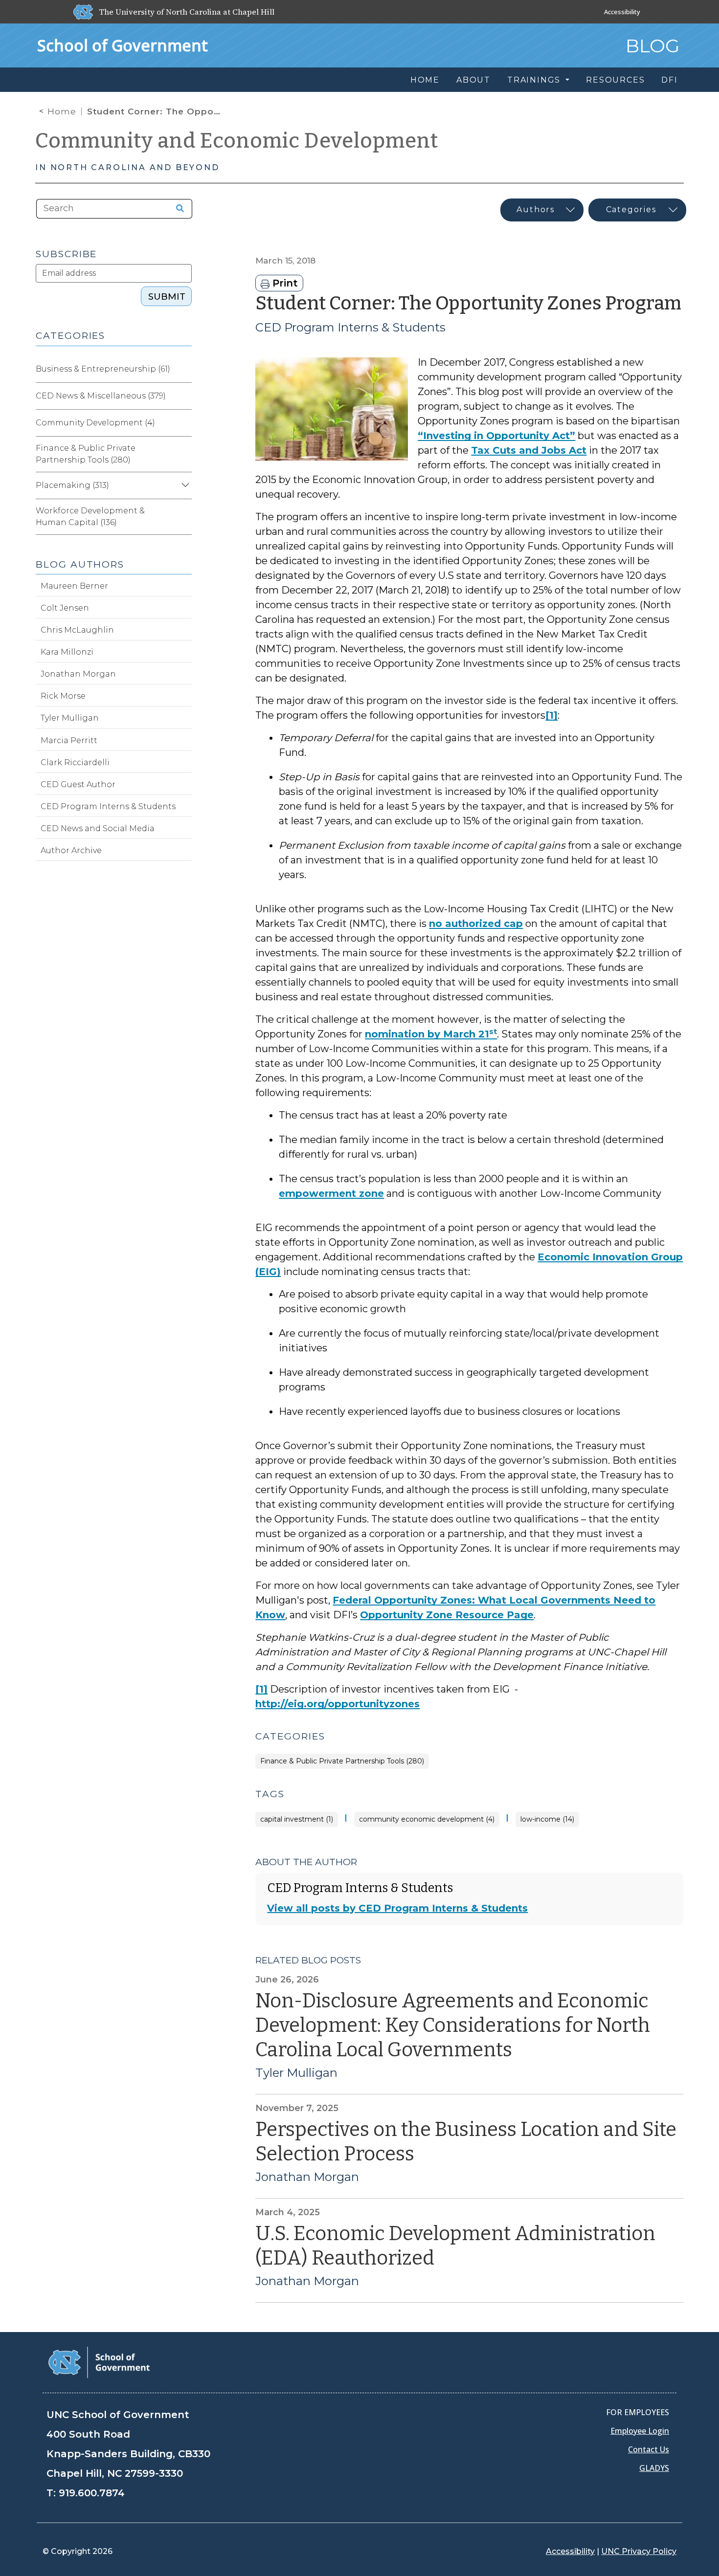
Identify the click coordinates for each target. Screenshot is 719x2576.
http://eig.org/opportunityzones (337, 1704)
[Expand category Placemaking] (184, 485)
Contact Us (649, 2449)
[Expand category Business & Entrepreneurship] (184, 369)
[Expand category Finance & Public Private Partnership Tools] (184, 454)
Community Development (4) (95, 423)
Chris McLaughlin (77, 630)
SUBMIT (167, 297)
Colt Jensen (65, 608)
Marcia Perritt (69, 740)
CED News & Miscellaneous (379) (101, 396)
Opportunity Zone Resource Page (447, 1615)
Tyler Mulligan (296, 2073)
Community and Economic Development (237, 141)
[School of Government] (99, 2362)
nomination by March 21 (431, 1034)
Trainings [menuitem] (535, 80)
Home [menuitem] (425, 80)
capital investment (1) (297, 1819)
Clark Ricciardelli (75, 762)
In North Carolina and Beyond (127, 167)
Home (62, 111)
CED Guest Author (78, 784)
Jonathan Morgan (307, 2177)
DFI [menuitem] (669, 80)
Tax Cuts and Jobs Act (529, 450)
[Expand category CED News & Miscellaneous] (184, 396)
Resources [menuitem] (615, 80)
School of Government (123, 45)
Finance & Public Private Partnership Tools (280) (342, 1761)
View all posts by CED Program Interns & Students (397, 1908)
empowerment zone (331, 1193)
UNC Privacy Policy (639, 2551)
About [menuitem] (473, 80)
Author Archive (71, 850)
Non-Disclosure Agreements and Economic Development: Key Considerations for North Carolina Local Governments (453, 2026)
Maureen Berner (74, 586)
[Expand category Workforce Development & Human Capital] (184, 517)
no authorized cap (476, 924)
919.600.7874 (92, 2493)
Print (284, 283)
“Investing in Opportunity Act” (496, 436)
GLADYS (654, 2468)
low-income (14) (547, 1819)
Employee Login (640, 2431)
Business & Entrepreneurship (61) (103, 369)
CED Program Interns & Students (350, 327)
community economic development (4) (427, 1819)
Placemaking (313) (72, 485)
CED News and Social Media (98, 828)
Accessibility (622, 12)
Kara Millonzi (67, 652)
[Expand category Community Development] (184, 423)
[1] (551, 715)
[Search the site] (177, 209)
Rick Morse (63, 696)
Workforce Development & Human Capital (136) (90, 517)
